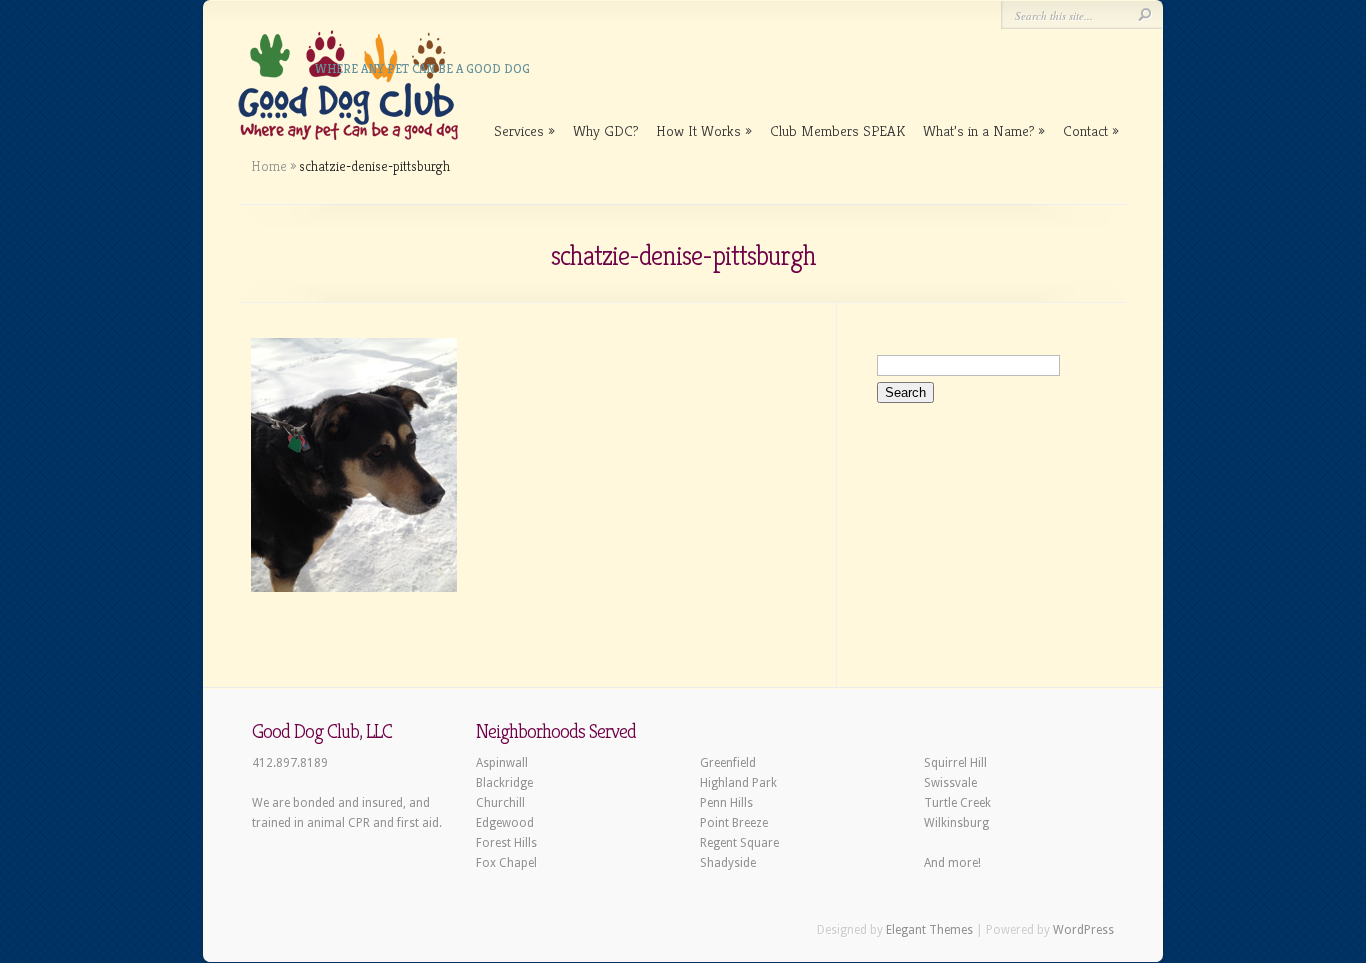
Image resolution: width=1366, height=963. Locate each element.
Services (519, 130)
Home (269, 166)
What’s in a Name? (978, 130)
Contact (1085, 130)
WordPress (1083, 930)
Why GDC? (605, 130)
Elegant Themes (929, 930)
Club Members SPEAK (837, 130)
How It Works (698, 130)
